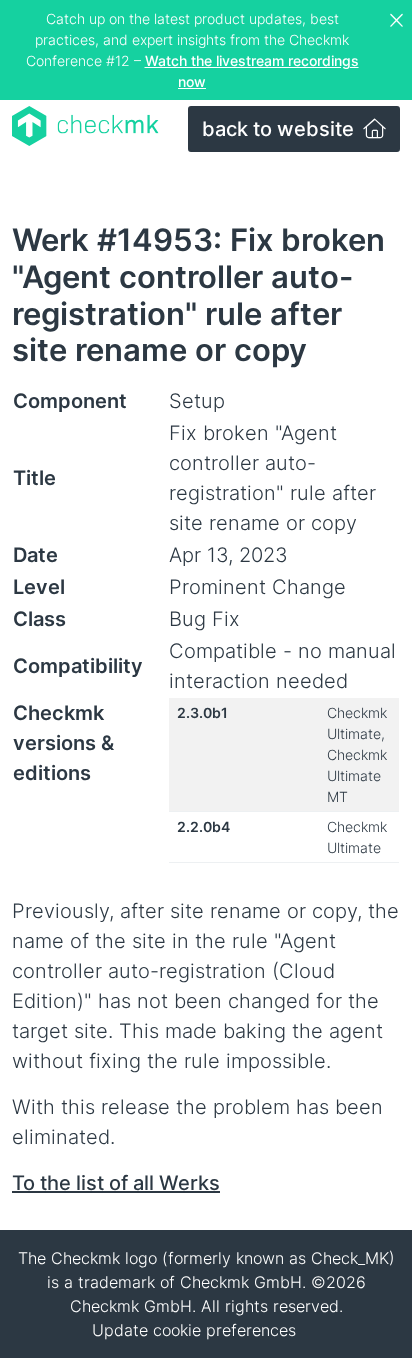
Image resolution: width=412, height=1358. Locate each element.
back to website (280, 129)
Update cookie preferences (194, 1330)
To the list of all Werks (116, 1183)
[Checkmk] (85, 126)
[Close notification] (399, 21)
